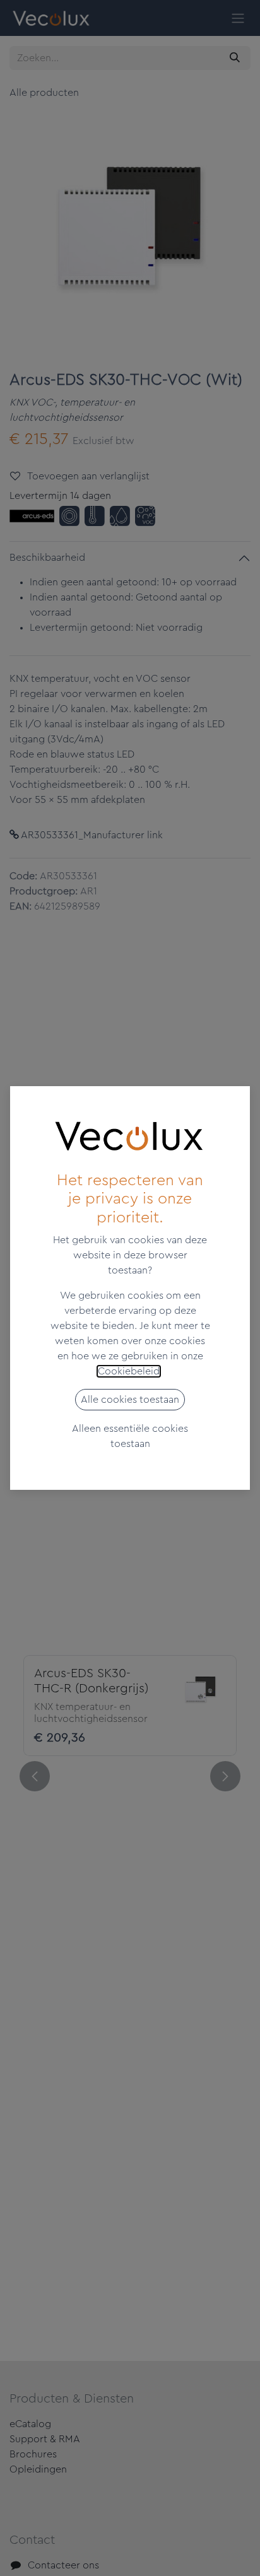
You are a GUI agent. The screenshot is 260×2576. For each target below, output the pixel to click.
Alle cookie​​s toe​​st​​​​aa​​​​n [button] (130, 1400)
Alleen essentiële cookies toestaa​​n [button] (130, 1436)
